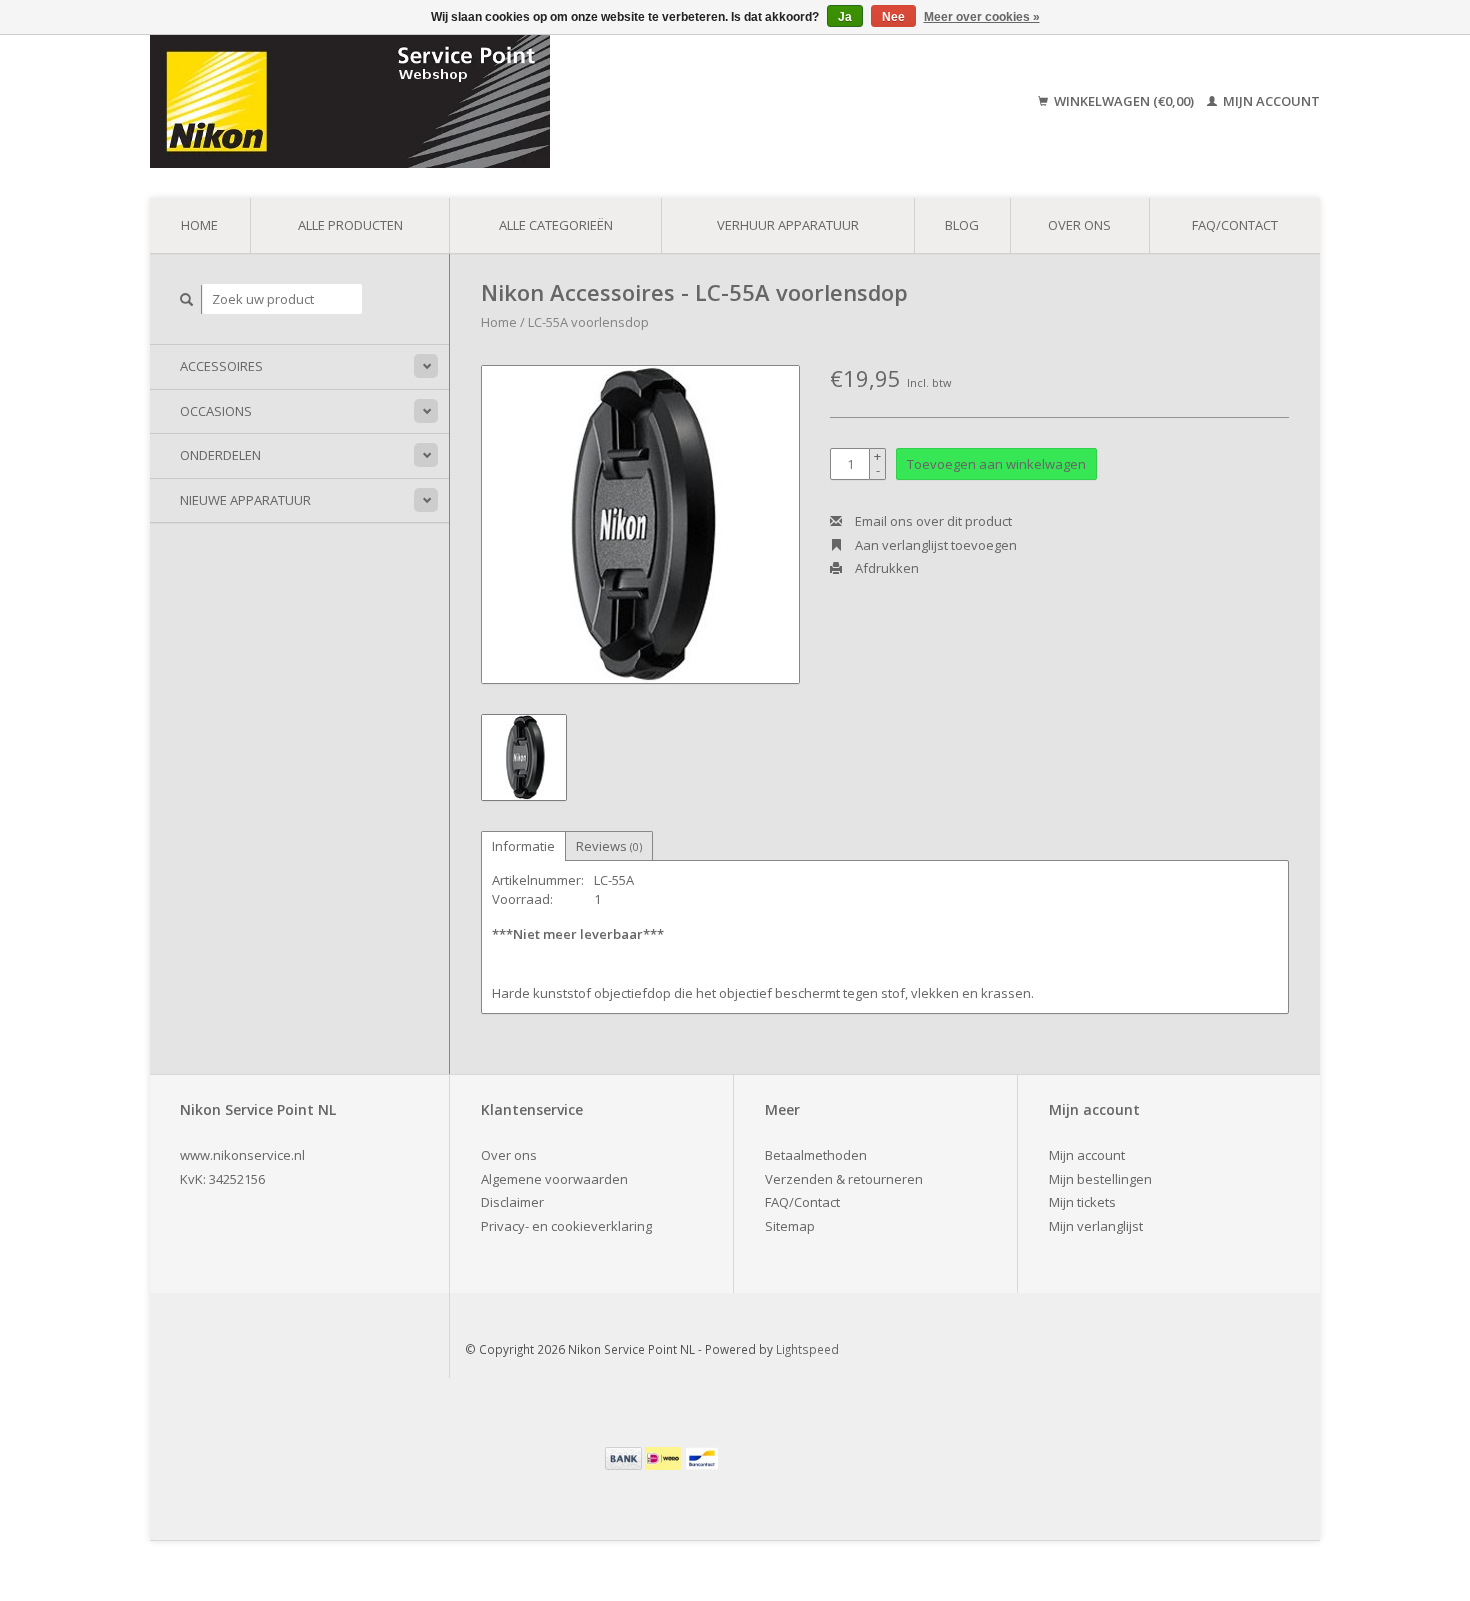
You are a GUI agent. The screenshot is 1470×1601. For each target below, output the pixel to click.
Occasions (216, 411)
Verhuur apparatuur (788, 225)
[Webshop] (493, 101)
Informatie (523, 846)
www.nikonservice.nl (242, 1155)
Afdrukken (885, 568)
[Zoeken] (187, 299)
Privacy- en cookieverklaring (566, 1226)
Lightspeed (807, 1349)
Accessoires (221, 366)
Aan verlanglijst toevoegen (934, 545)
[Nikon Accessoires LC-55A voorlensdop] (640, 524)
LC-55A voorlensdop (588, 322)
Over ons (1079, 225)
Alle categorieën (556, 225)
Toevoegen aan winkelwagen (996, 464)
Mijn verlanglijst (1096, 1226)
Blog (962, 225)
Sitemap (790, 1226)
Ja (845, 17)
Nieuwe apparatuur (245, 500)
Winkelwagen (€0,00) (1124, 101)
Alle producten (350, 225)
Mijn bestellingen (1100, 1179)
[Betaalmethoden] (625, 1457)
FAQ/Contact (1235, 225)
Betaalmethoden (816, 1155)
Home (199, 225)
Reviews (609, 846)
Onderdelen (220, 455)
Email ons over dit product (932, 521)
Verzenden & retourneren (844, 1179)
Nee (893, 17)
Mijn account (1270, 101)
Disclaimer (512, 1202)
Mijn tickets (1082, 1202)
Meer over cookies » (982, 17)
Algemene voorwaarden (554, 1179)
